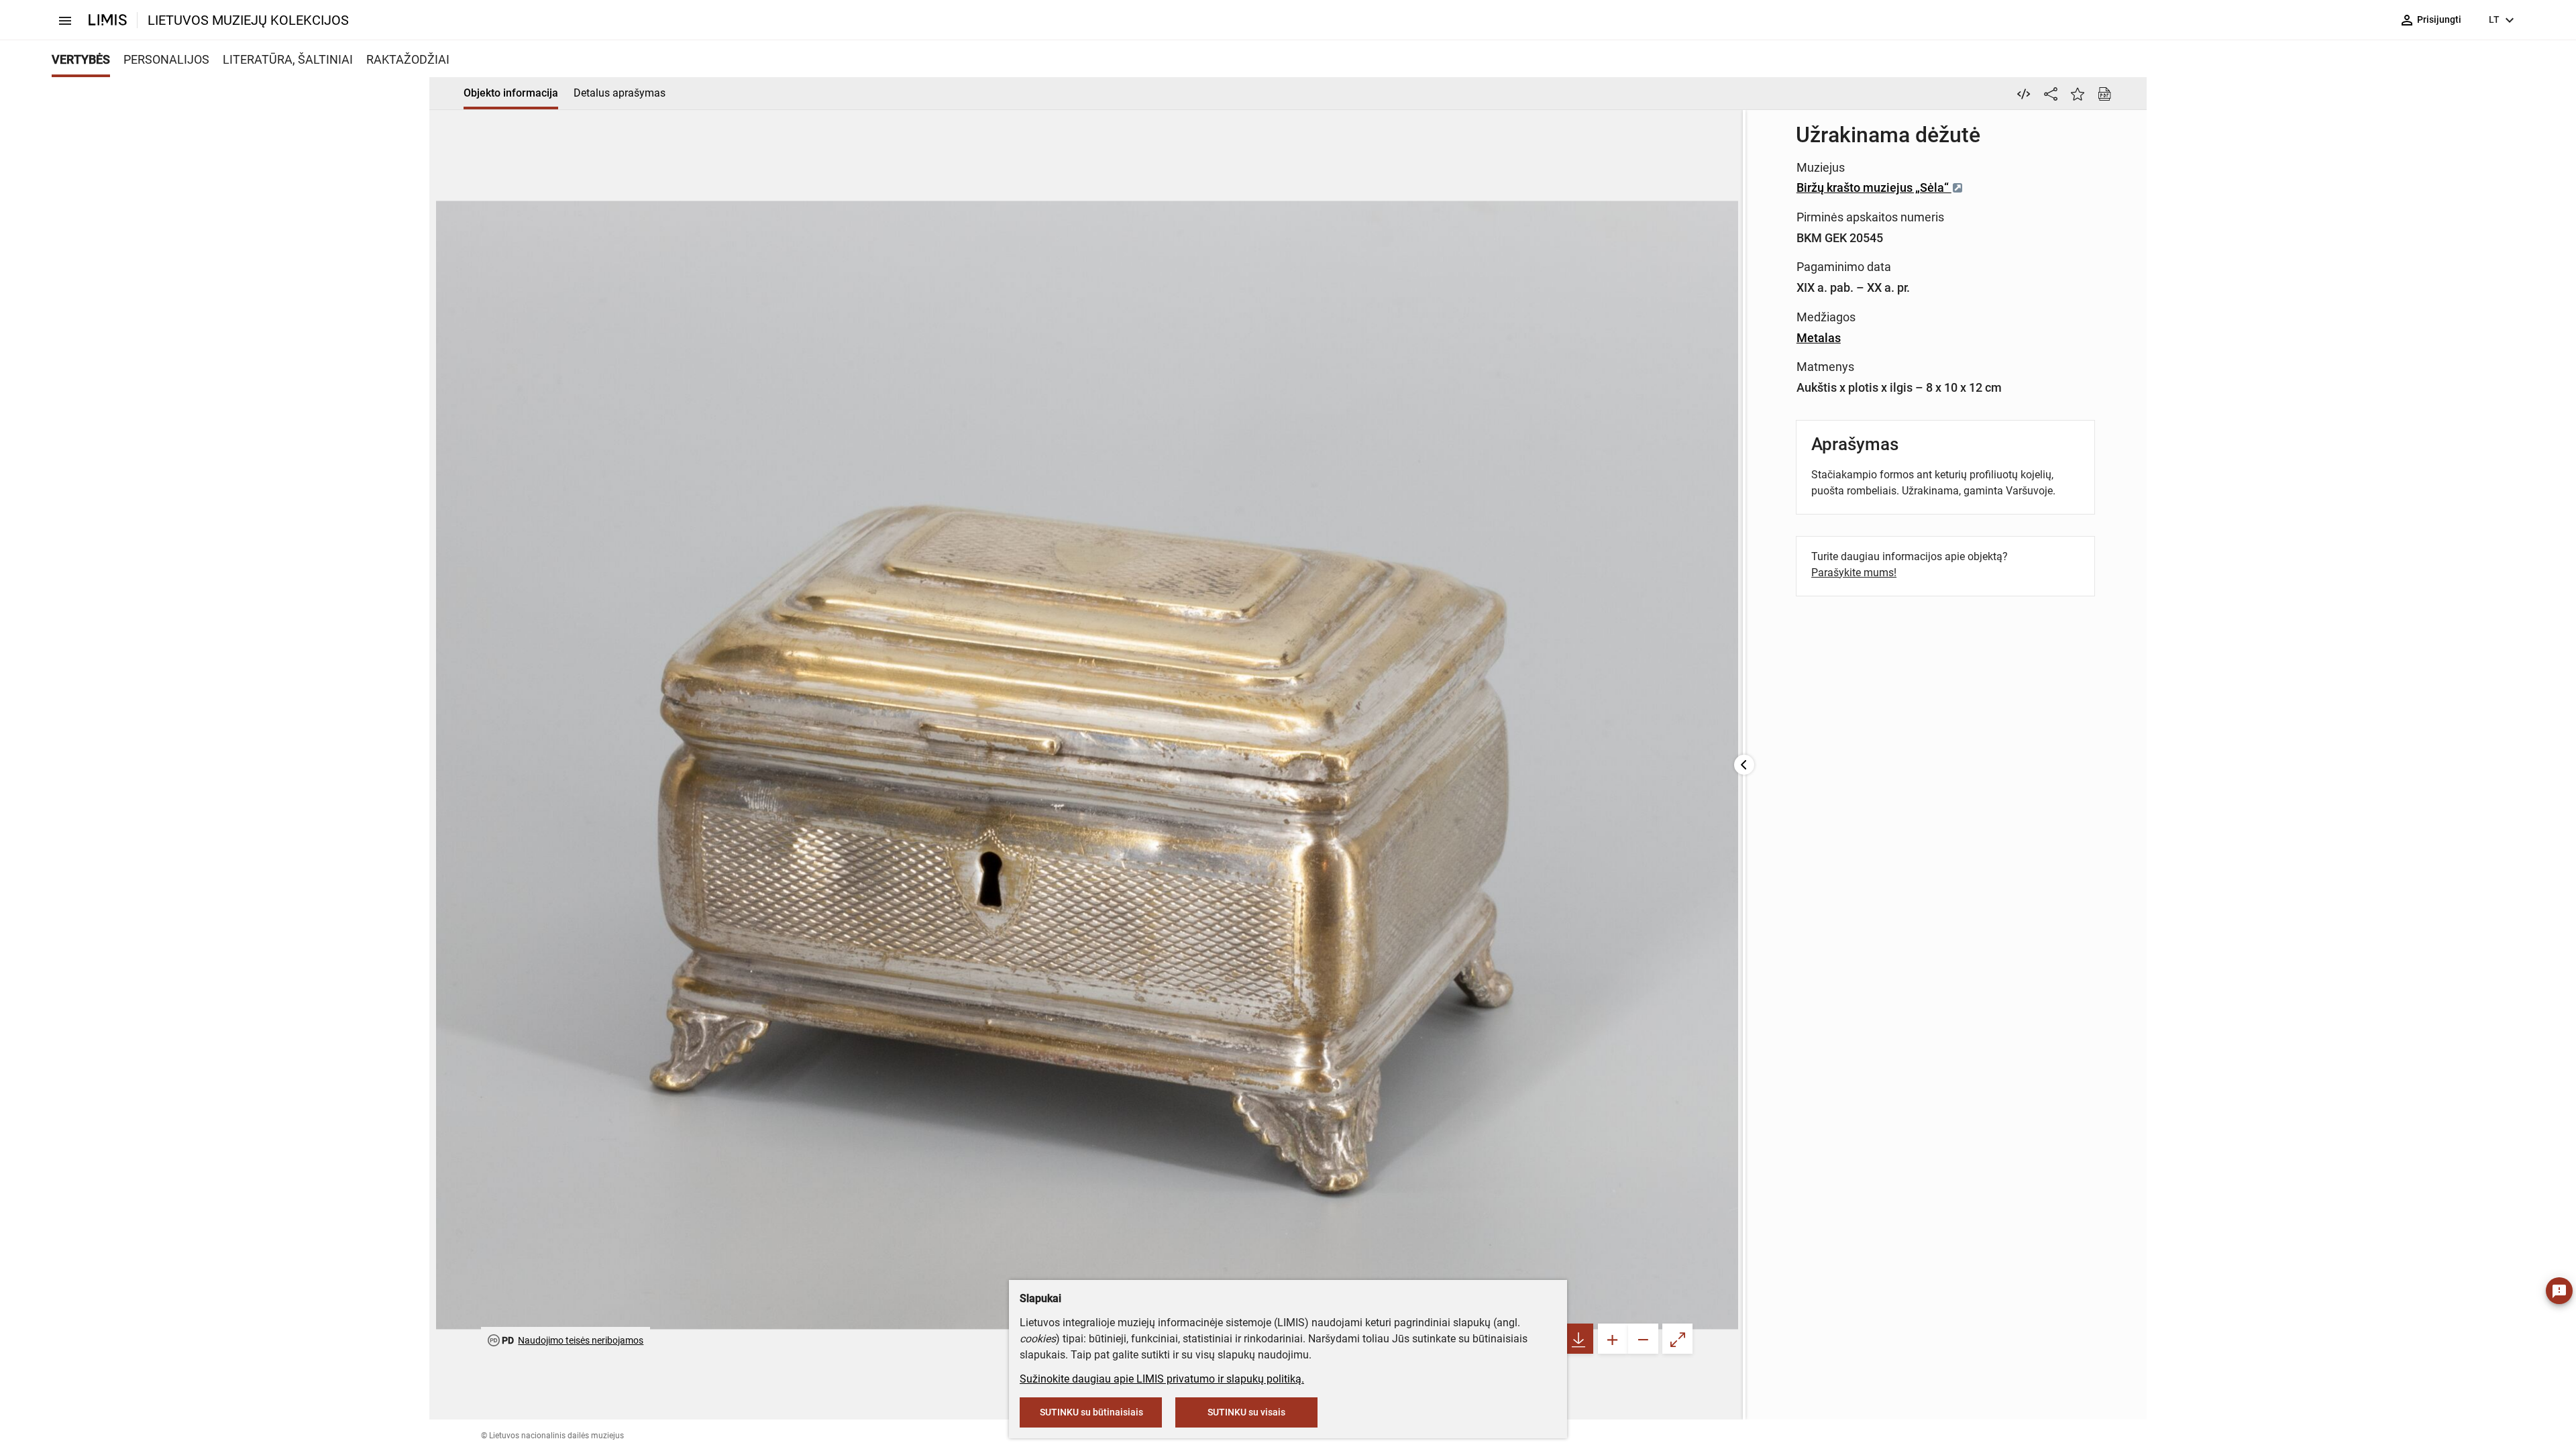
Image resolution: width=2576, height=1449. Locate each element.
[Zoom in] (1613, 1339)
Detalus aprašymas (620, 93)
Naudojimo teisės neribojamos (581, 1340)
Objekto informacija (511, 93)
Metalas (1819, 338)
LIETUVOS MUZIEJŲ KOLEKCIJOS (248, 20)
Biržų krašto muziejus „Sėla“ (1874, 187)
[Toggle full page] (1677, 1339)
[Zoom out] (1643, 1339)
